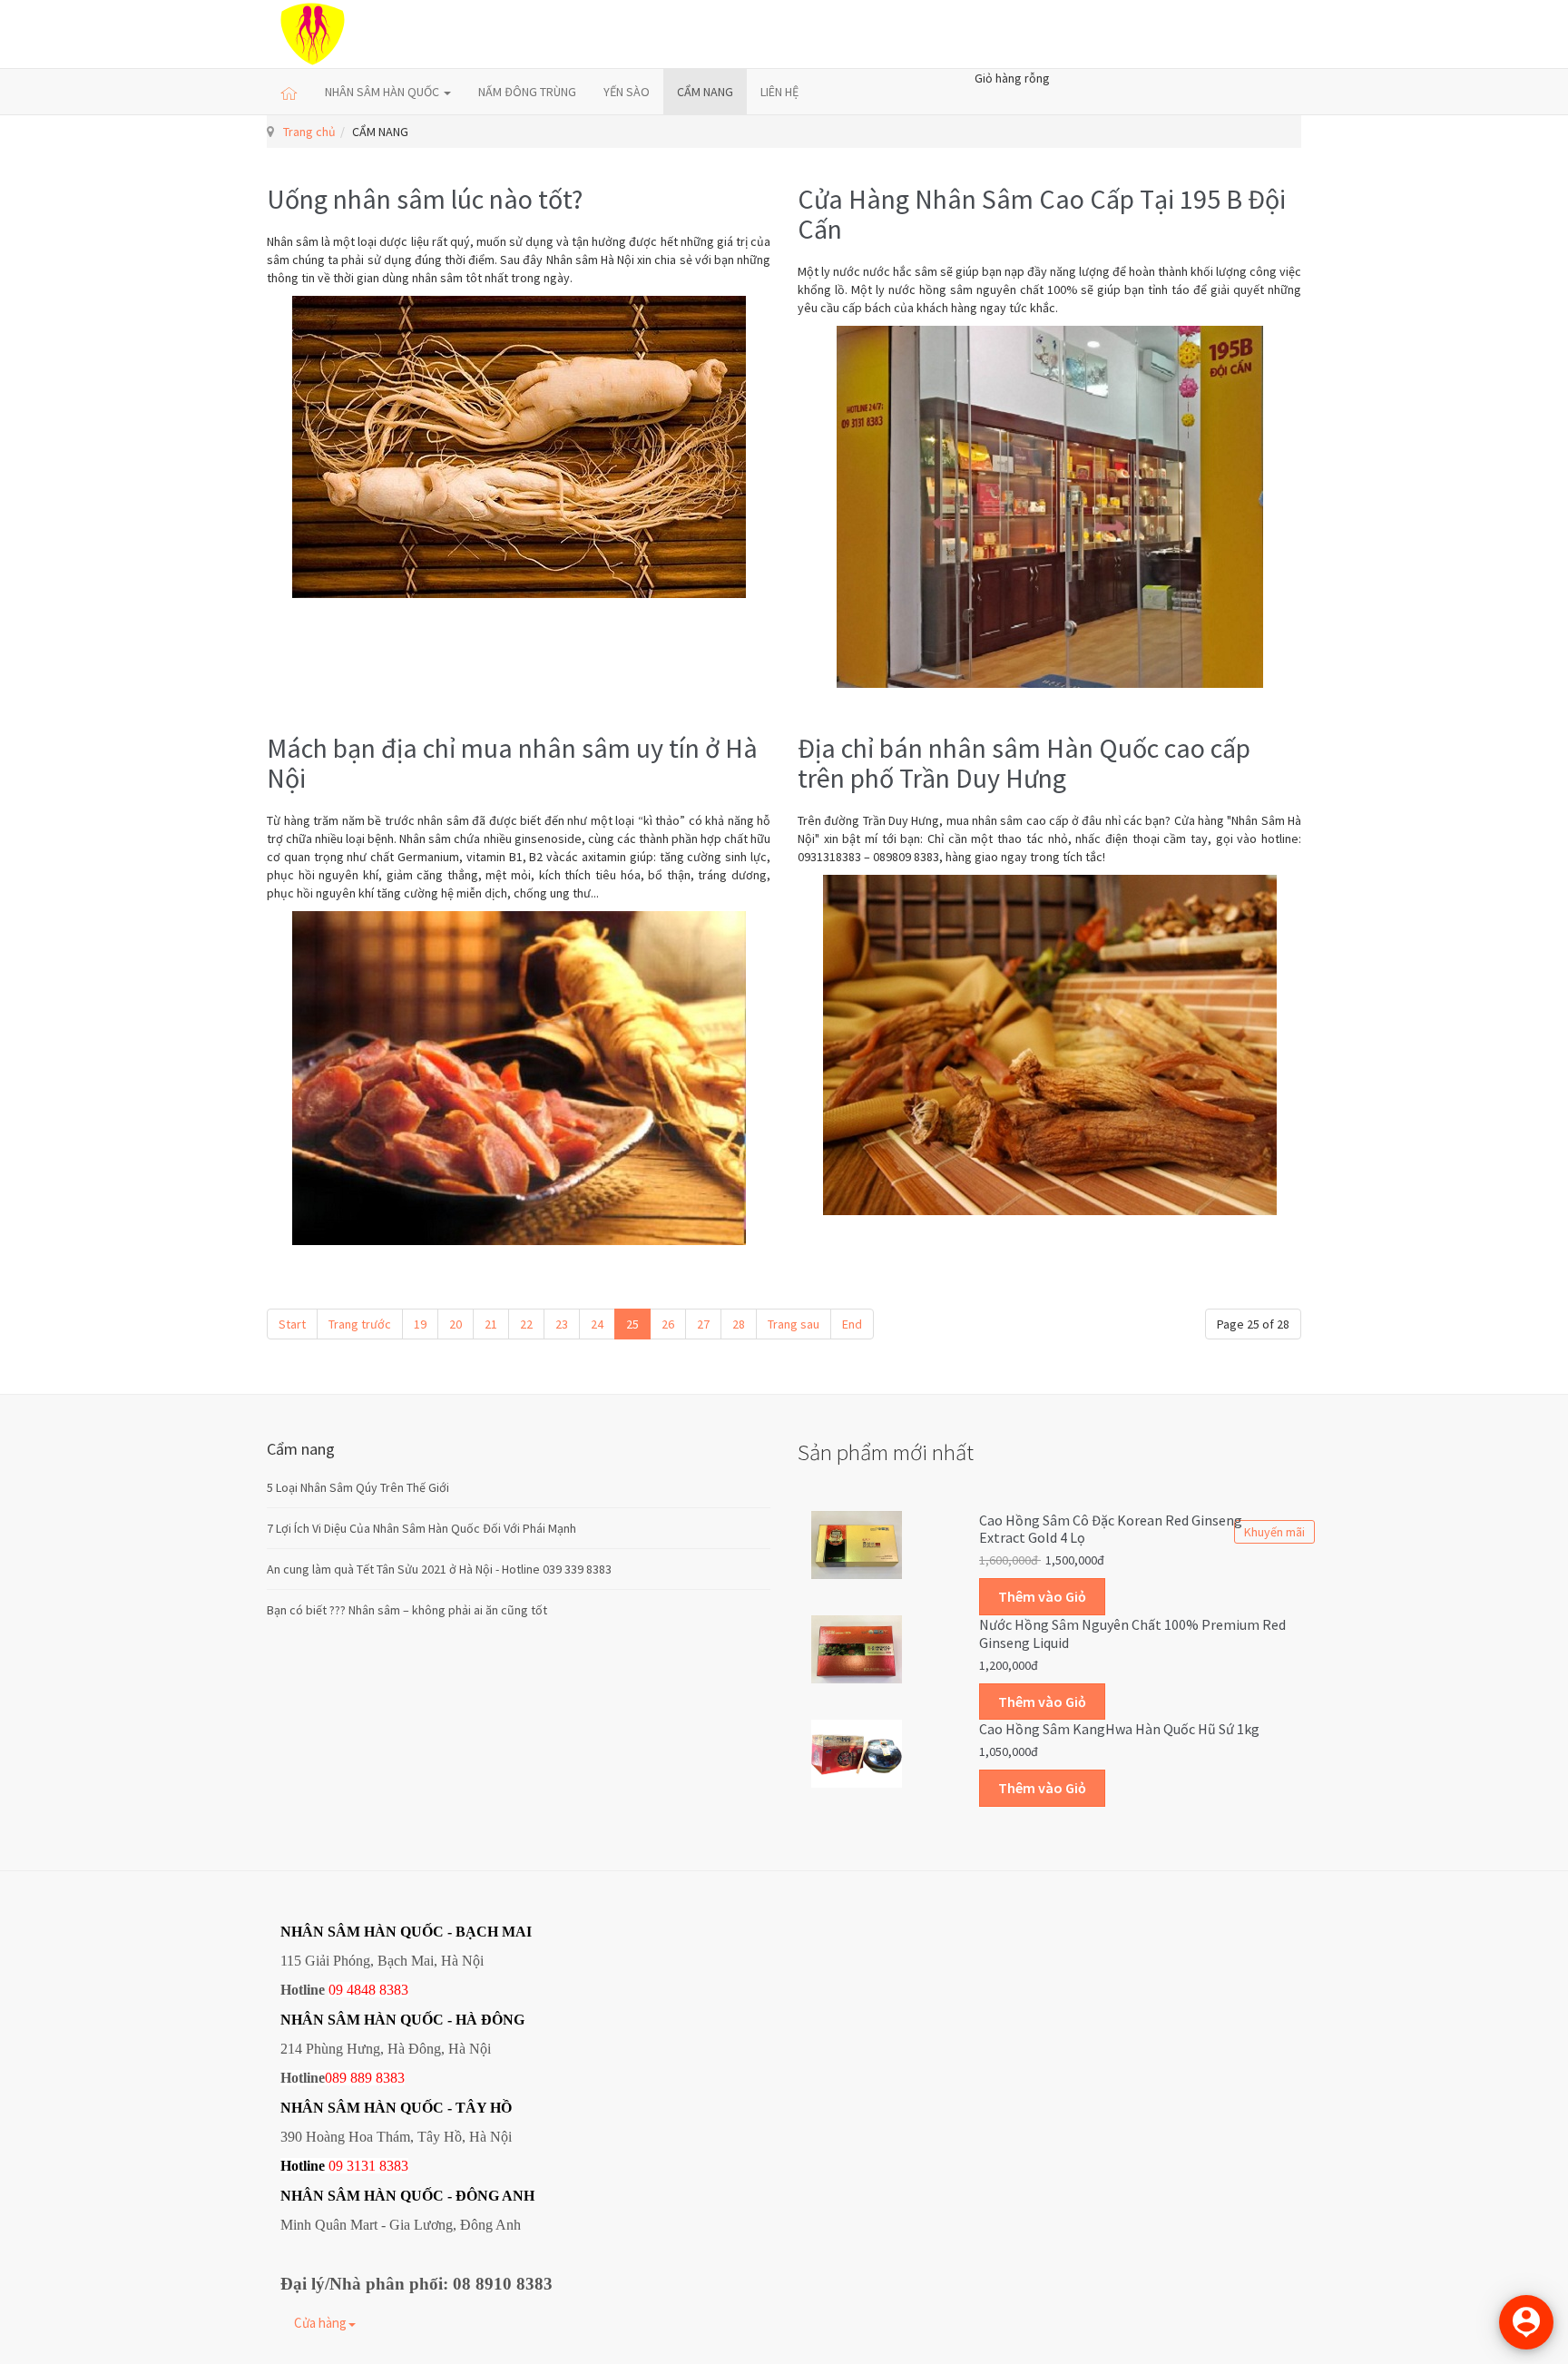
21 (491, 1324)
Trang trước (360, 1324)
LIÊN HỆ (779, 92)
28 (739, 1324)
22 (526, 1324)
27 (703, 1324)
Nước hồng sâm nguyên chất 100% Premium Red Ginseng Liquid (1132, 1633)
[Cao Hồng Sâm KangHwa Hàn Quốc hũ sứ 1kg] (857, 1752)
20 (456, 1324)
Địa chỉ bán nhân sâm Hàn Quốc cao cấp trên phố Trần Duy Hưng (1024, 763)
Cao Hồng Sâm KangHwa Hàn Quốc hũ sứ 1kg (1119, 1729)
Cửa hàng (320, 2323)
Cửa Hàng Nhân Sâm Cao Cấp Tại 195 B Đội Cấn (1042, 214)
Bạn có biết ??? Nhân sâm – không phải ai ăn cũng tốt (407, 1610)
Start (292, 1324)
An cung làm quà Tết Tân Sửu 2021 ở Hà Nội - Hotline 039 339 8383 (439, 1569)
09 (336, 2166)
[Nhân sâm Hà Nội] (313, 34)
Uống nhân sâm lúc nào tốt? (425, 199)
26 (668, 1324)
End (852, 1324)
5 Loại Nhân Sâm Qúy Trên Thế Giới (358, 1487)
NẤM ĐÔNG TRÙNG (527, 92)
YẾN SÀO (627, 92)
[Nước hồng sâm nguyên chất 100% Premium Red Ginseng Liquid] (857, 1648)
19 (420, 1324)
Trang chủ (309, 132)
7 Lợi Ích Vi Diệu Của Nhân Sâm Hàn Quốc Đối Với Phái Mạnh (421, 1528)
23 (562, 1324)
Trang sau (794, 1324)
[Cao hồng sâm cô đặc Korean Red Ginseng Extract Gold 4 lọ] (857, 1543)
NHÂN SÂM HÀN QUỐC (383, 92)
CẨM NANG (705, 92)
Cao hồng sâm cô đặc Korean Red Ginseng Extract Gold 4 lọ (1111, 1529)
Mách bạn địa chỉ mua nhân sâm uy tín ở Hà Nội (512, 763)
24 (597, 1324)
